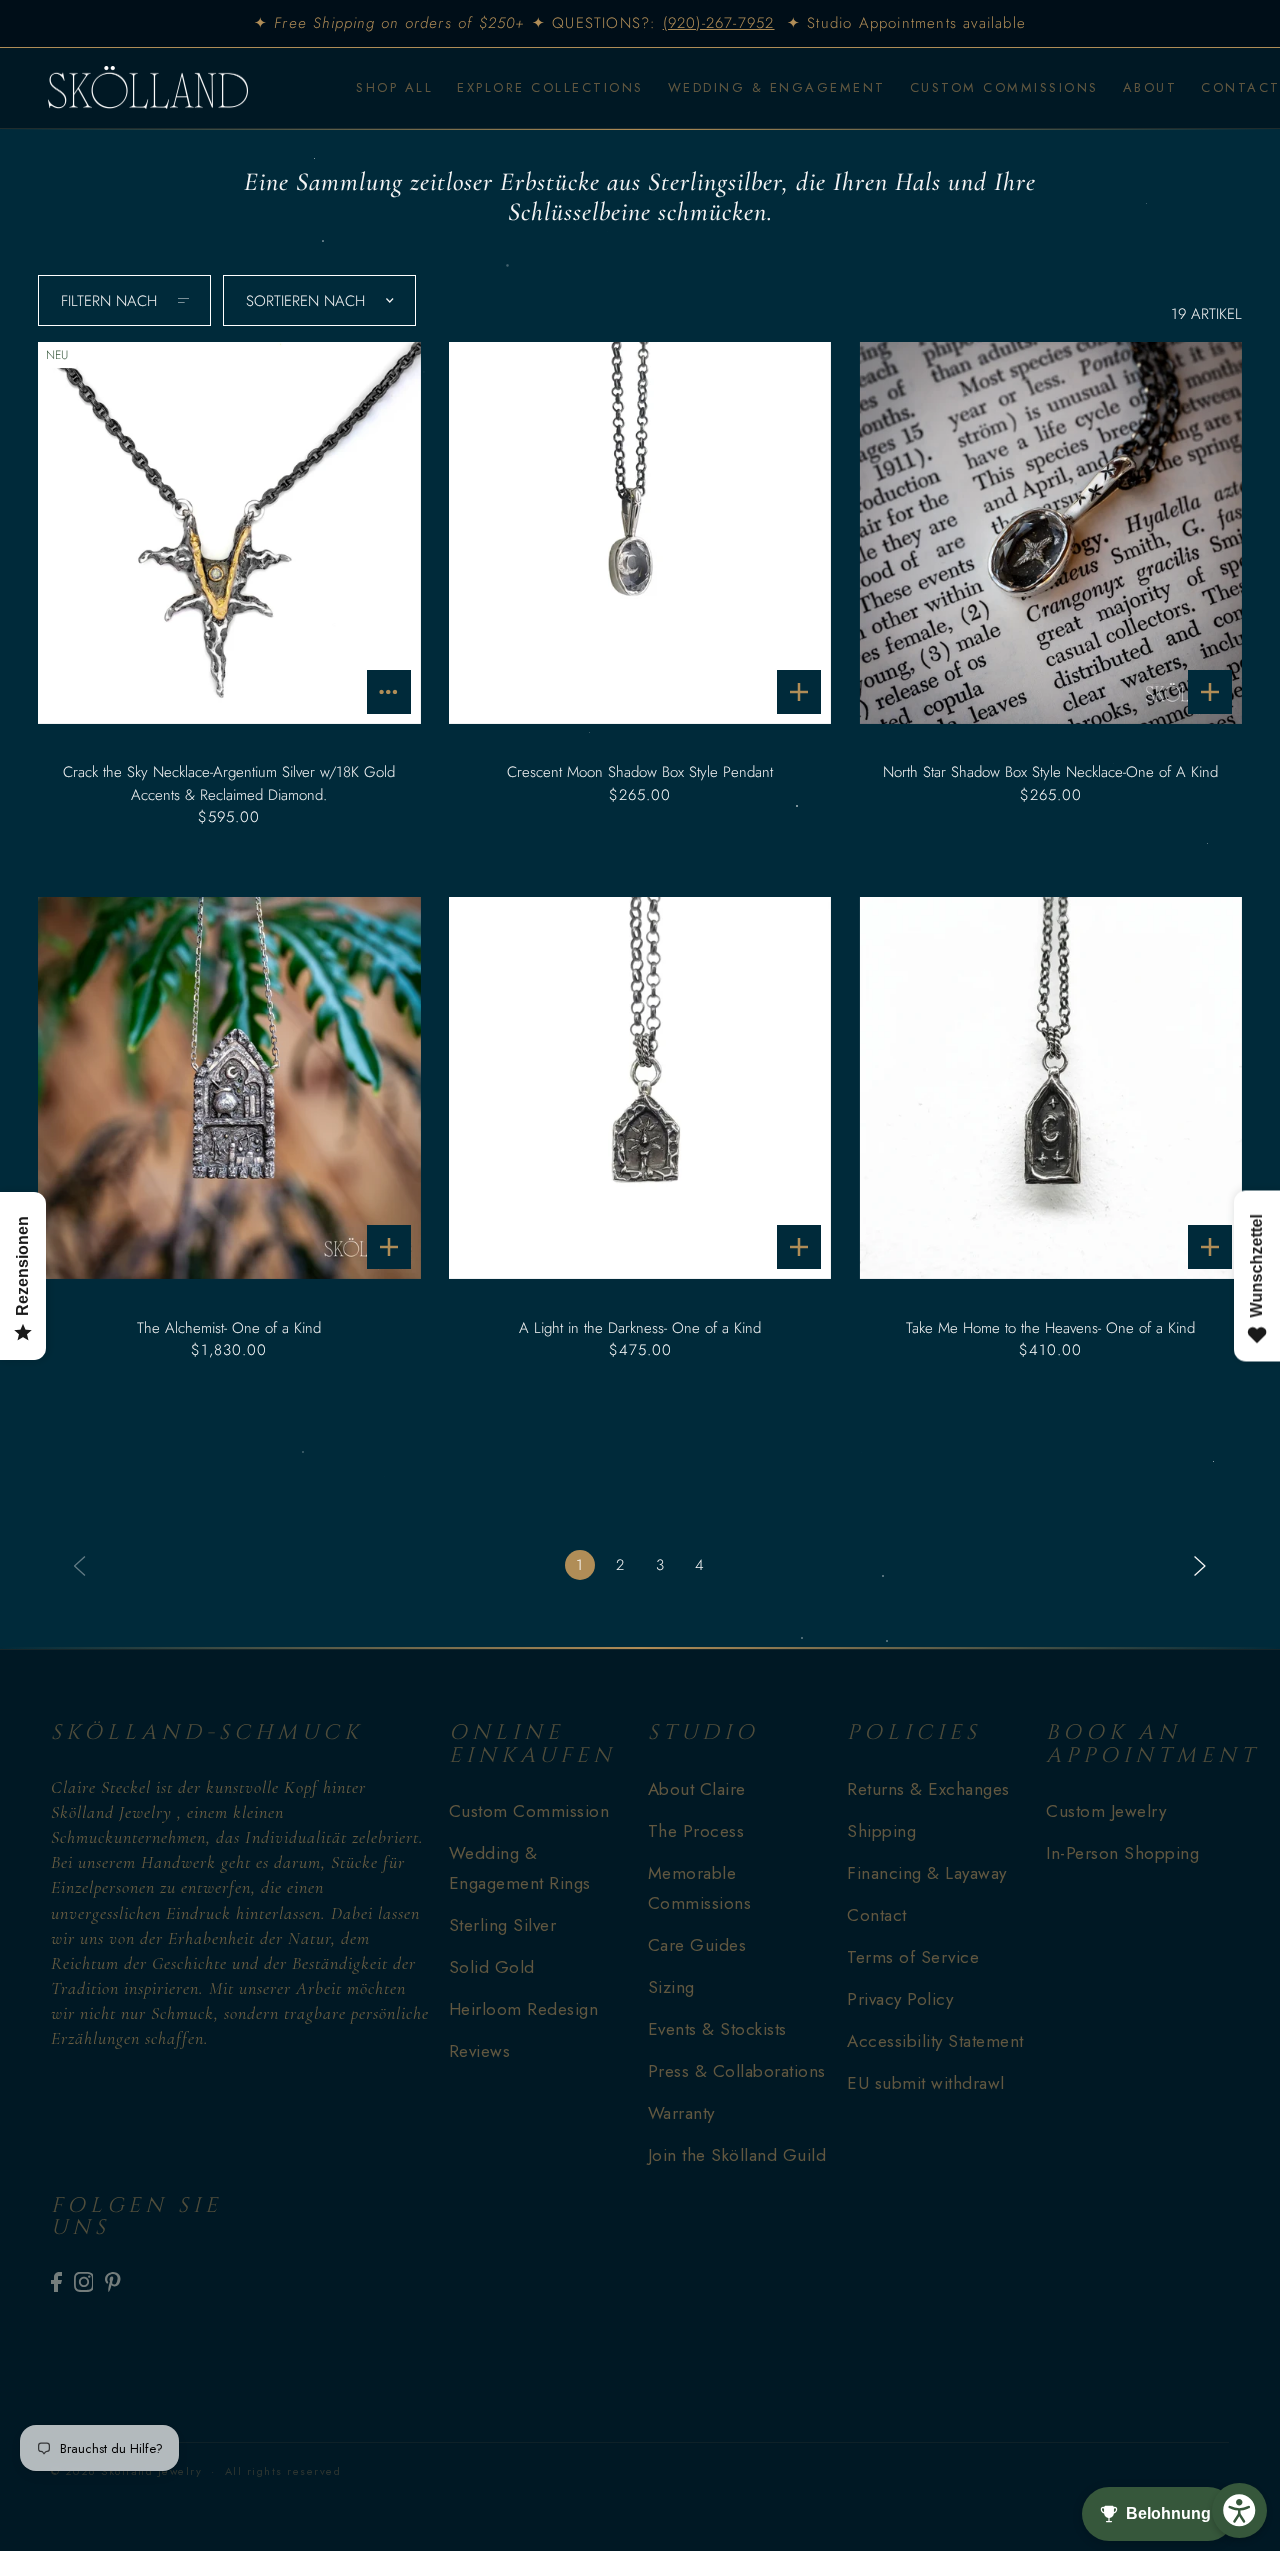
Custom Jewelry (1106, 1811)
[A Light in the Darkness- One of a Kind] (640, 1088)
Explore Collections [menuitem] (550, 87)
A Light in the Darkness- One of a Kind (640, 1328)
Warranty (681, 2113)
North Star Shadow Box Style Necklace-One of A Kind (1050, 772)
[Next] (1200, 1564)
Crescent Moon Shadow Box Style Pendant (640, 772)
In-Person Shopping (1122, 1853)
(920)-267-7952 (719, 23)
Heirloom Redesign (524, 2009)
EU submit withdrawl (926, 2083)
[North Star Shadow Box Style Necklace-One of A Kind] (1050, 533)
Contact (877, 1915)
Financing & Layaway (927, 1873)
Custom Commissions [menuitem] (1004, 87)
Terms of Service (913, 1957)
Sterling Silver (503, 1925)
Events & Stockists (717, 2029)
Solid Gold (492, 1967)
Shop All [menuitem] (394, 87)
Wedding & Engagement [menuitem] (777, 87)
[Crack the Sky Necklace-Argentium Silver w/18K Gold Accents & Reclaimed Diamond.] (229, 533)
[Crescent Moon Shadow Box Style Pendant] (640, 533)
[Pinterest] (113, 2281)
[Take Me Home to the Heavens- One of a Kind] (1050, 1088)
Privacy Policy (900, 1999)
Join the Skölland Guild (737, 2155)
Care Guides (697, 1945)
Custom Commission (529, 1811)
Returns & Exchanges (928, 1789)
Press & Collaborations (737, 2071)
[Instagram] (84, 2281)
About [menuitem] (1150, 87)
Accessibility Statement (935, 2041)
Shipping (881, 1831)
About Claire (697, 1789)
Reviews (480, 2051)
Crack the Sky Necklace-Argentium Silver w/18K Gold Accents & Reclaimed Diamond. (229, 783)
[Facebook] (56, 2281)
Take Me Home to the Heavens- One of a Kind (1050, 1328)
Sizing (671, 1987)
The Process (696, 1831)
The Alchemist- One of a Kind (229, 1328)
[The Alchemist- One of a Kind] (229, 1088)
